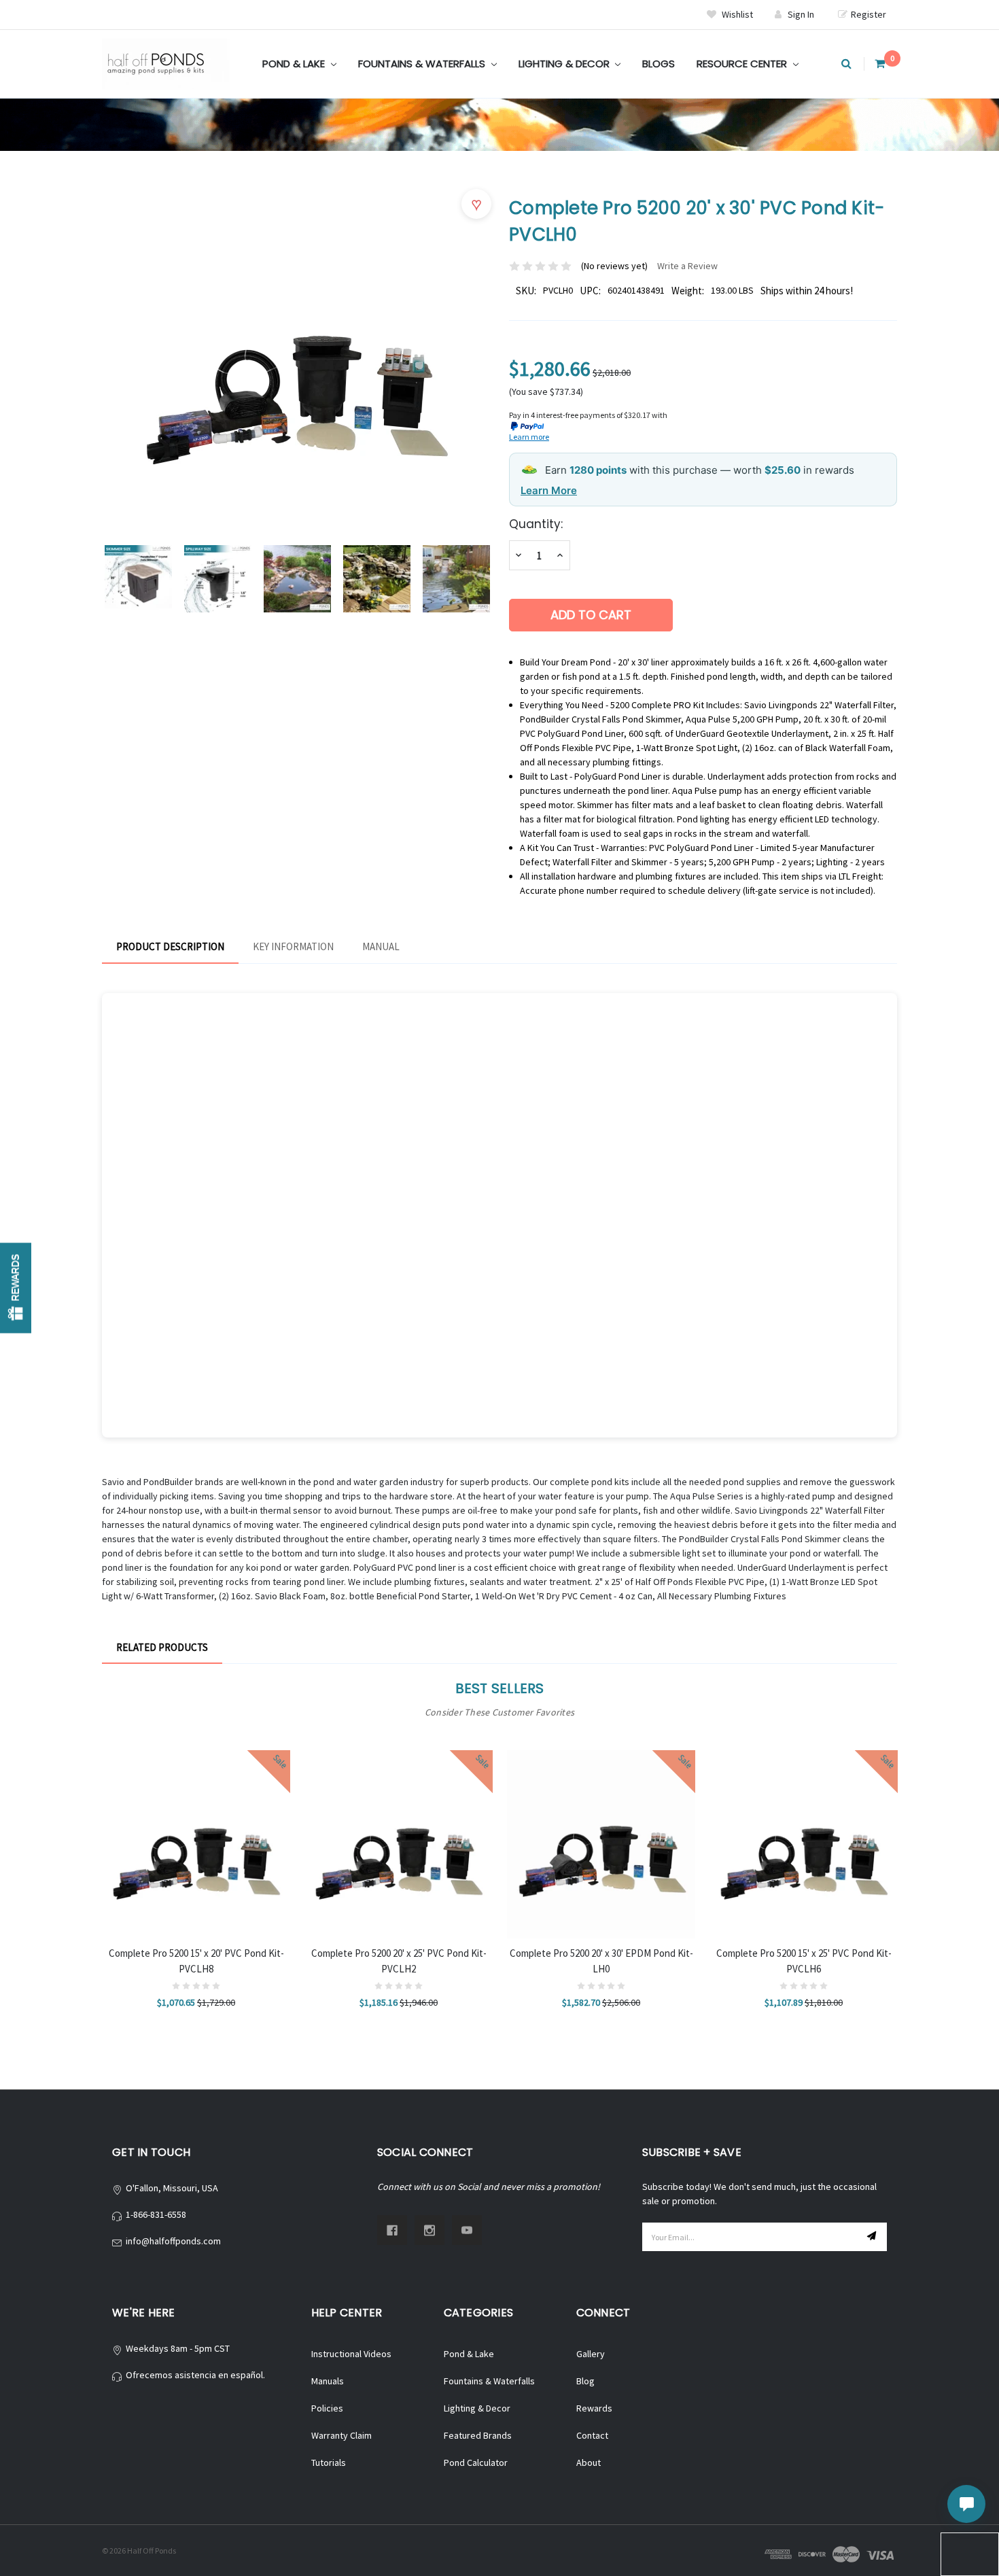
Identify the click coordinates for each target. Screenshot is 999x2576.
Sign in (801, 14)
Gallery (591, 2354)
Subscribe (873, 2237)
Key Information (293, 946)
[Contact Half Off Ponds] (966, 2504)
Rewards (594, 2408)
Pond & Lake (295, 64)
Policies (327, 2408)
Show (16, 1288)
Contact (592, 2435)
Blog (585, 2381)
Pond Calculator (476, 2462)
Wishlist (736, 14)
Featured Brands (478, 2435)
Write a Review (687, 266)
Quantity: (536, 524)
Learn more (529, 437)
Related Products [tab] (162, 1647)
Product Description (170, 946)
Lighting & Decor (565, 64)
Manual (381, 946)
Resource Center (743, 64)
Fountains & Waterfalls (423, 64)
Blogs (659, 64)
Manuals (328, 2381)
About (589, 2462)
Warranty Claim (341, 2435)
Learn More (549, 490)
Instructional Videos (351, 2354)
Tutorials (329, 2462)
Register (869, 14)
